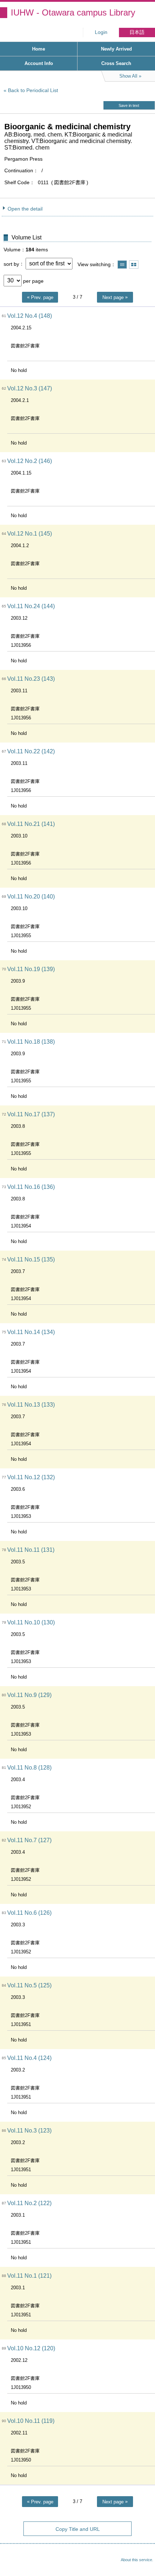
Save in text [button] (129, 105)
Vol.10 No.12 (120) (31, 2348)
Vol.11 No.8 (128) (29, 1768)
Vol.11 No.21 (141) (31, 824)
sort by (11, 264)
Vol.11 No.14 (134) (31, 1332)
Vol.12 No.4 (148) (30, 316)
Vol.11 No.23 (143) (31, 679)
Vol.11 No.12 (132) (31, 1477)
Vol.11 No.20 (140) (31, 897)
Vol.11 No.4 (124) (29, 2058)
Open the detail (25, 209)
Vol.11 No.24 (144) (31, 606)
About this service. (137, 2560)
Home (39, 49)
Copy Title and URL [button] (78, 2529)
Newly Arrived (116, 49)
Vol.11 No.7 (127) (29, 1840)
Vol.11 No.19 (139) (31, 969)
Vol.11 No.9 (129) (29, 1695)
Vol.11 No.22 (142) (31, 751)
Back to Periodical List (33, 90)
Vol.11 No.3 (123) (29, 2131)
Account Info (39, 63)
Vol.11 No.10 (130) (31, 1622)
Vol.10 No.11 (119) (31, 2421)
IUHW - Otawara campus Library (73, 12)
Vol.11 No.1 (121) (29, 2276)
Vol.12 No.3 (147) (30, 388)
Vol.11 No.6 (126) (29, 1913)
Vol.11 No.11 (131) (31, 1550)
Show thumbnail (134, 265)
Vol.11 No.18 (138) (31, 1042)
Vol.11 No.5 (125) (29, 1985)
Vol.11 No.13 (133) (31, 1405)
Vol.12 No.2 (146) (30, 461)
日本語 (137, 32)
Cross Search (116, 63)
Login (101, 32)
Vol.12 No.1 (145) (30, 534)
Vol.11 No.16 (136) (31, 1187)
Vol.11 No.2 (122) (29, 2203)
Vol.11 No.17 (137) (31, 1114)
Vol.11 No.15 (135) (31, 1259)
